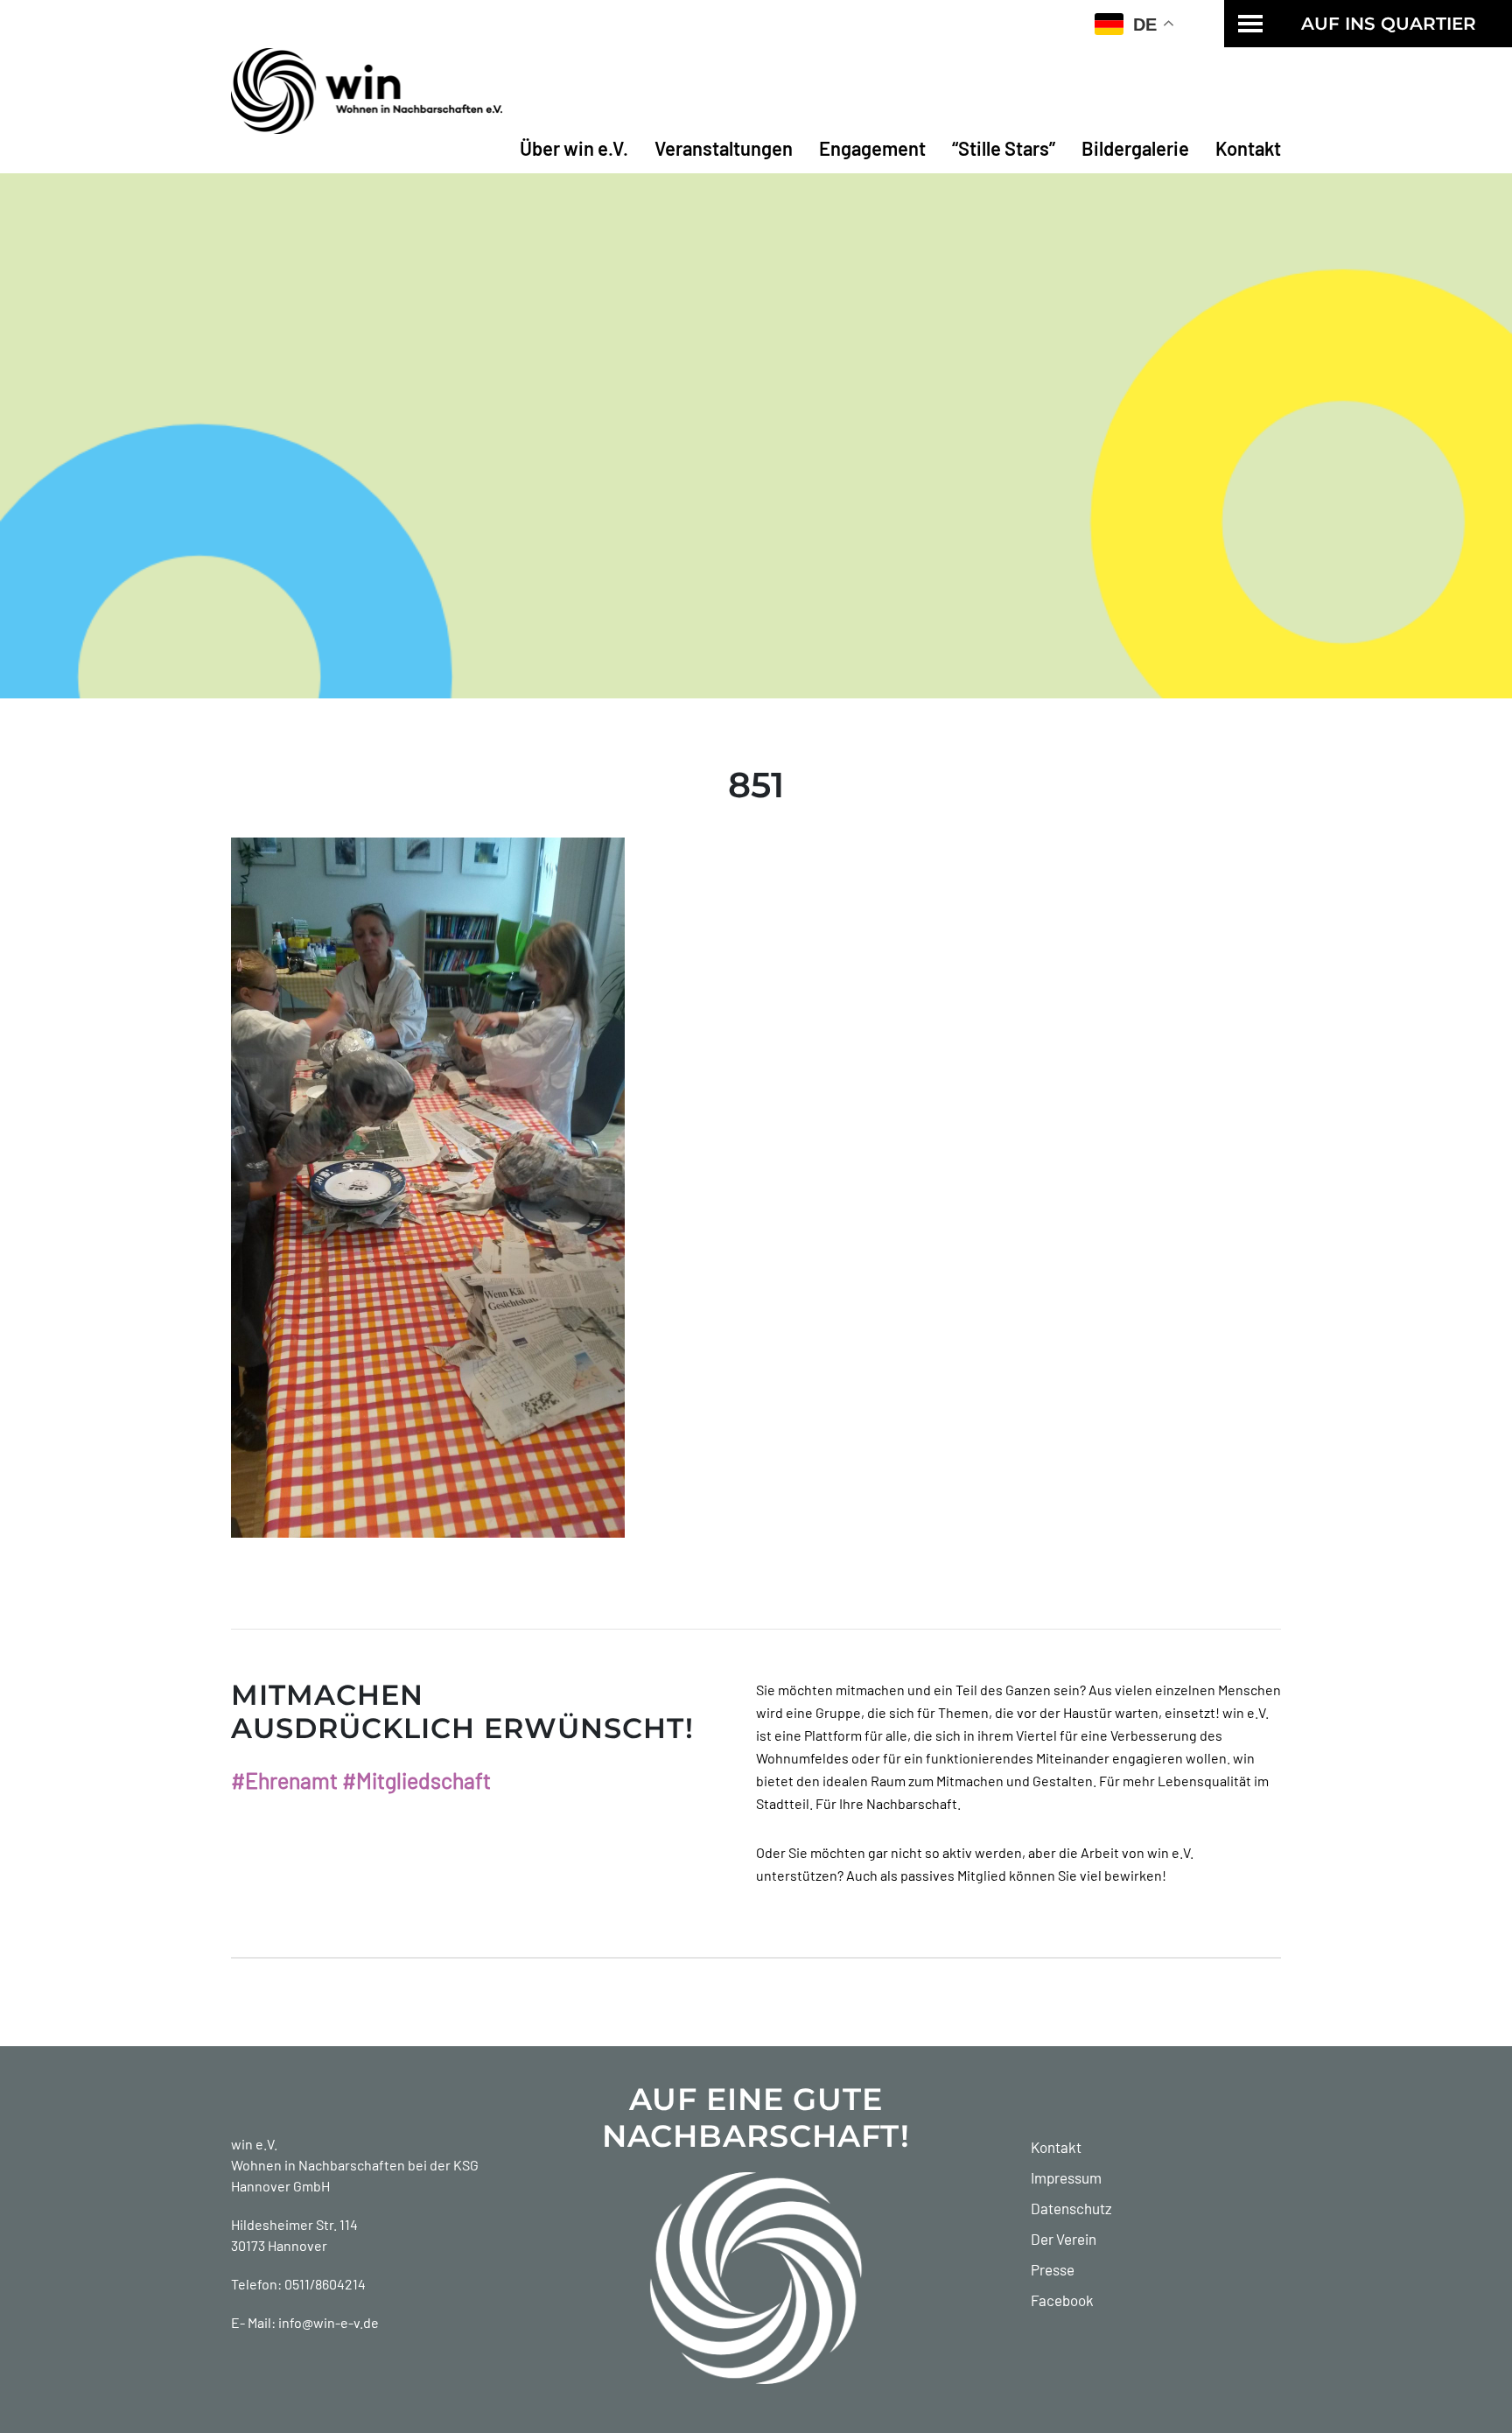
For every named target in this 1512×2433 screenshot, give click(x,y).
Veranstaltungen (724, 148)
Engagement (872, 148)
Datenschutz (1071, 2208)
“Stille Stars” (1004, 148)
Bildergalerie (1135, 148)
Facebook (1062, 2300)
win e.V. (254, 2144)
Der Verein (1064, 2239)
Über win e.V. (574, 148)
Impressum (1066, 2177)
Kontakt (1248, 148)
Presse (1053, 2269)
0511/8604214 (325, 2284)
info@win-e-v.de (329, 2322)
